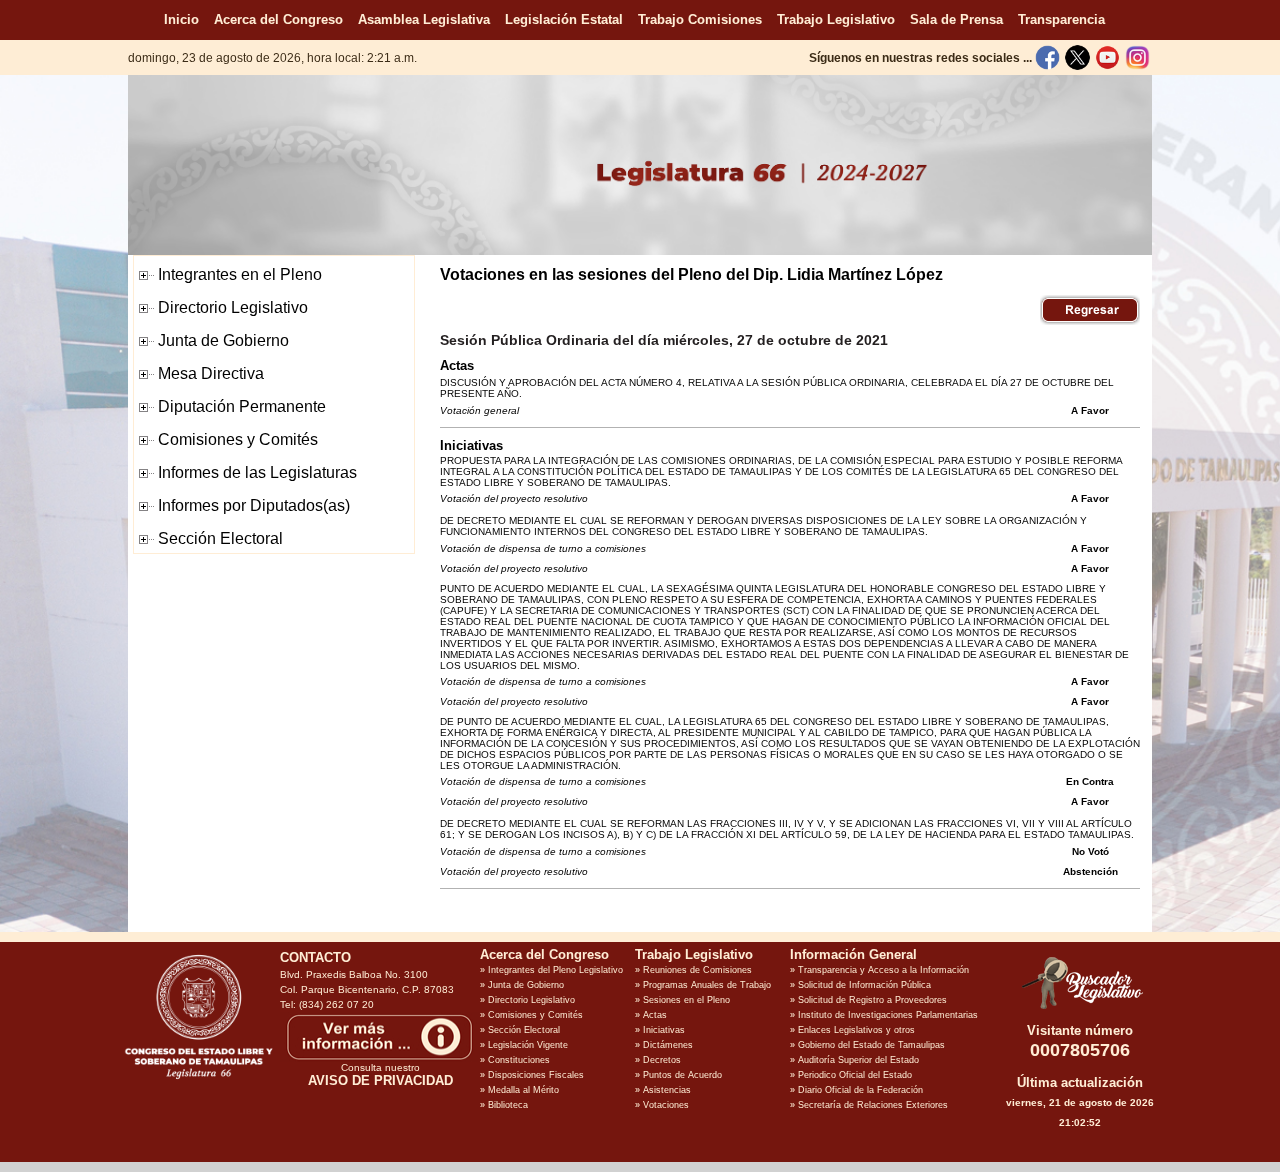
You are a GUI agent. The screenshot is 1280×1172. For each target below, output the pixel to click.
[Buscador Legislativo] (1080, 1009)
